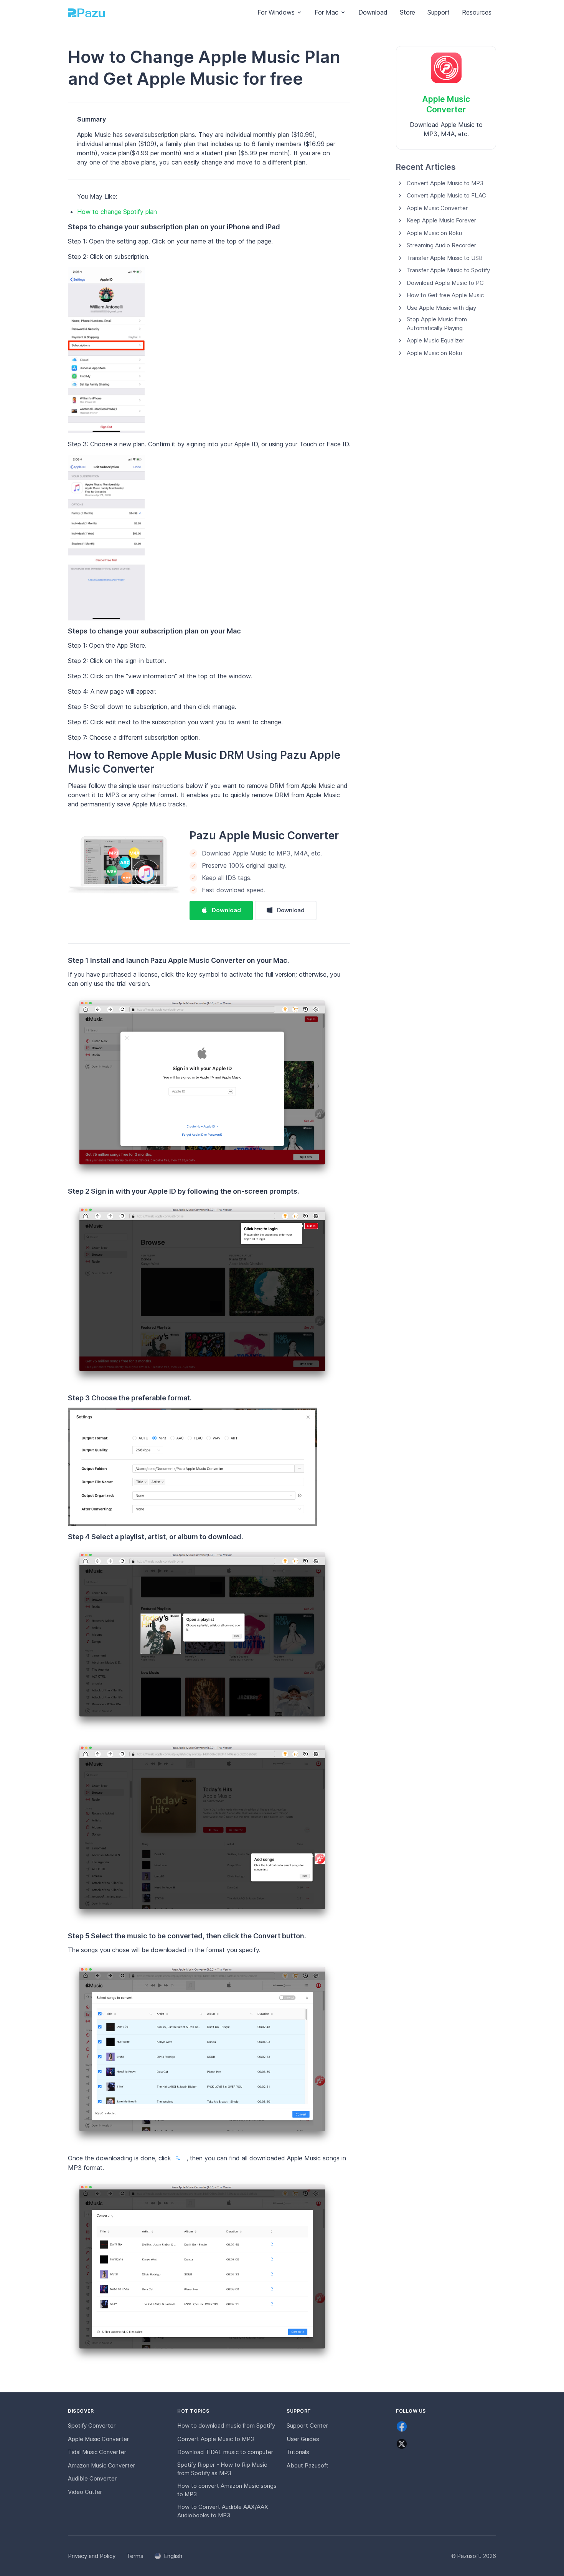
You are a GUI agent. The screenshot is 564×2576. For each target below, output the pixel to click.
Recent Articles (426, 167)
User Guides (303, 2439)
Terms (135, 2556)
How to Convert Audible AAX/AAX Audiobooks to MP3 (223, 2511)
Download (373, 12)
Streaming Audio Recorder (441, 245)
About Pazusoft (308, 2465)
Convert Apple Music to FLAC (446, 195)
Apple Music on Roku (434, 233)
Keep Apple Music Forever (441, 220)
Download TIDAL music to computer (225, 2452)
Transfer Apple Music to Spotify (448, 270)
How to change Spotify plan (117, 212)
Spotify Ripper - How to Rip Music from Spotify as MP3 (222, 2469)
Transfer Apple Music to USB (445, 258)
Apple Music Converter (437, 208)
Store (407, 12)
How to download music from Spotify (226, 2425)
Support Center (307, 2425)
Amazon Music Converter (101, 2465)
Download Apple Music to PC (445, 283)
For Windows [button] (276, 12)
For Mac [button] (327, 12)
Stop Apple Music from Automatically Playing (437, 324)
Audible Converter (92, 2478)
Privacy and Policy (92, 2556)
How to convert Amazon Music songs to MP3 (227, 2490)
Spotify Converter (92, 2425)
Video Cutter (85, 2492)
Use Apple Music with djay (441, 308)
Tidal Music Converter (97, 2452)
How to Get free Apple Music (445, 295)
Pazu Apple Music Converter (264, 836)
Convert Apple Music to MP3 (445, 183)
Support (439, 12)
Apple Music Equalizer (435, 340)
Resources (477, 12)
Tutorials (298, 2452)
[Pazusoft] (86, 12)
